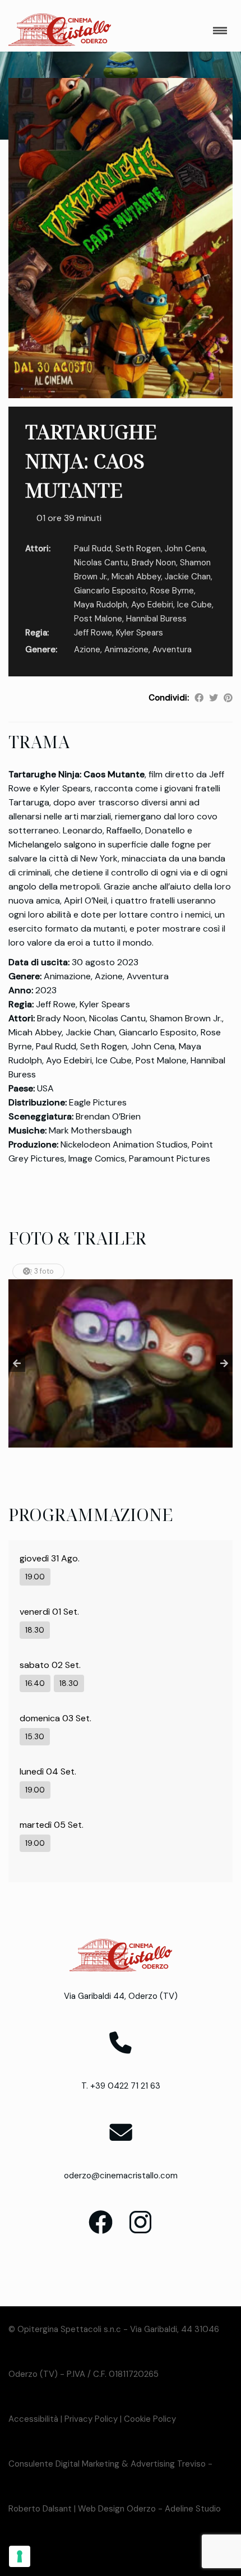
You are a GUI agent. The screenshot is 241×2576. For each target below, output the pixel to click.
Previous (17, 1363)
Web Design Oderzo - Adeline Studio (149, 2509)
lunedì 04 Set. (48, 1771)
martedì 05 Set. (52, 1825)
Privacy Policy (91, 2419)
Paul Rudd (93, 549)
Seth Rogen (138, 549)
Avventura (172, 649)
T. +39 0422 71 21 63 (121, 2086)
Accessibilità (33, 2419)
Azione (87, 649)
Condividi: (169, 698)
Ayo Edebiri (152, 605)
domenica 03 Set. (55, 1718)
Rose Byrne (172, 591)
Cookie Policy (150, 2419)
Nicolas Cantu (101, 563)
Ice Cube (194, 605)
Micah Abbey (136, 577)
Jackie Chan (188, 577)
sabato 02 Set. (50, 1665)
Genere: (41, 649)
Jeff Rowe (93, 633)
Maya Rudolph (101, 605)
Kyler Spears (140, 633)
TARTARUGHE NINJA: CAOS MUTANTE (91, 461)
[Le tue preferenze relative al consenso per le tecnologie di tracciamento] (20, 2556)
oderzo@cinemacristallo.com (121, 2176)
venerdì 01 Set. (49, 1612)
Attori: (38, 549)
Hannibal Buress (156, 619)
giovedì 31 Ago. (50, 1558)
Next (224, 1363)
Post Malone (98, 619)
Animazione (126, 649)
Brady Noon (154, 563)
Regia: (37, 633)
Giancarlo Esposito (110, 591)
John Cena (185, 549)
